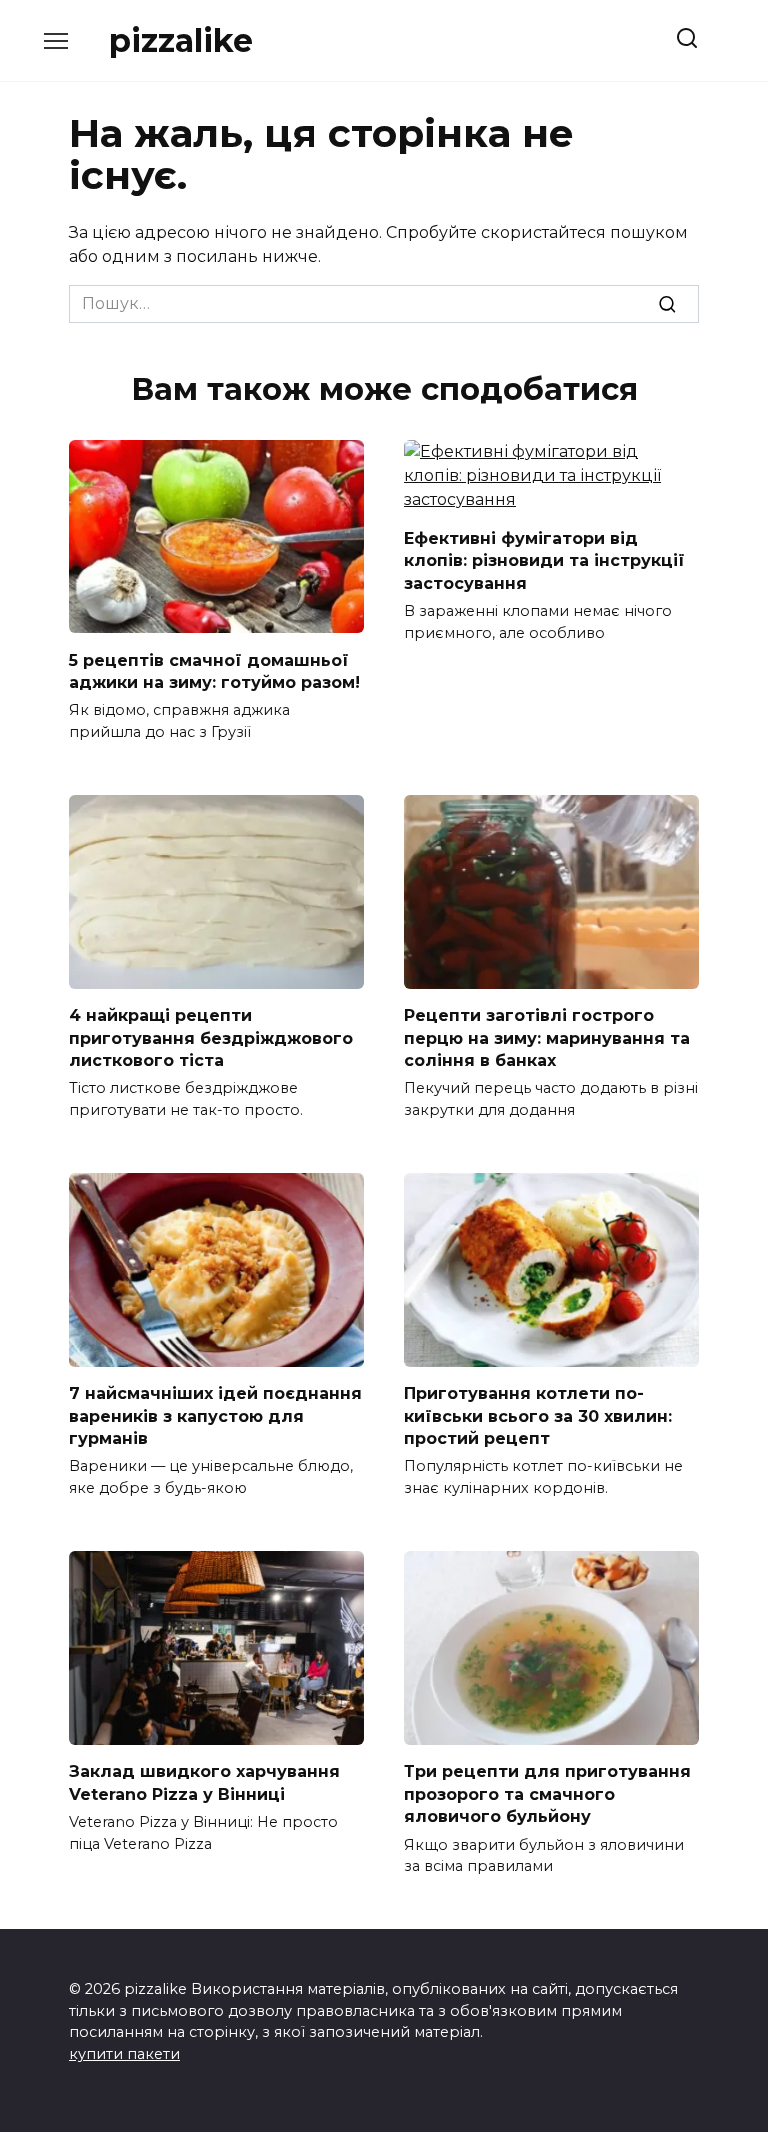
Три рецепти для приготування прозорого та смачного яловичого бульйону (547, 1794)
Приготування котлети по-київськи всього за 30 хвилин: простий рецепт (538, 1416)
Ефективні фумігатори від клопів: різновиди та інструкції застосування (544, 561)
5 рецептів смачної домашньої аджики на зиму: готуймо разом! (214, 670)
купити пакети (124, 2054)
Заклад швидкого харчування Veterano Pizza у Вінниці (204, 1782)
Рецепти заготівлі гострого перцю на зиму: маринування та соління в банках (547, 1038)
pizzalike (181, 40)
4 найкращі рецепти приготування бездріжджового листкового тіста (211, 1038)
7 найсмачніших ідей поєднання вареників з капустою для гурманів (215, 1416)
